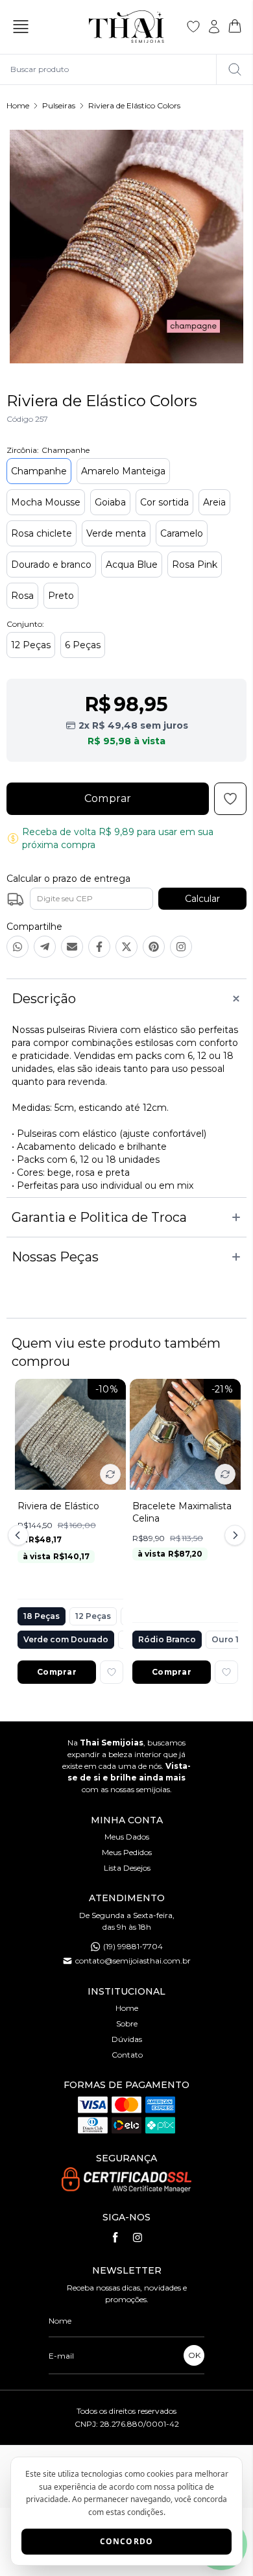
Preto (61, 596)
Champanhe (39, 471)
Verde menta (116, 533)
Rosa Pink (195, 565)
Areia (214, 502)
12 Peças (31, 645)
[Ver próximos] (233, 1535)
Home (18, 105)
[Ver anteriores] (20, 1535)
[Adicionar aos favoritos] (112, 1672)
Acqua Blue (132, 565)
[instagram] (138, 2237)
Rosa (22, 596)
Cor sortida (164, 502)
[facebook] (115, 2237)
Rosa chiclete (42, 533)
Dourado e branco (51, 565)
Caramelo (182, 533)
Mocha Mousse (46, 502)
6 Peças (83, 645)
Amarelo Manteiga (123, 471)
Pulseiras (59, 105)
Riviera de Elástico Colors (134, 105)
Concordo (127, 2541)
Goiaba (110, 502)
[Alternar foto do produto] (110, 1474)
